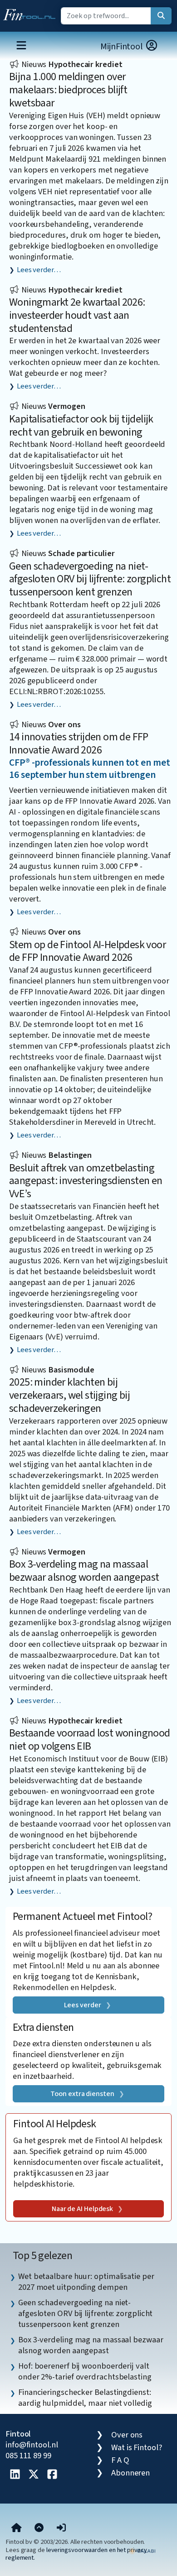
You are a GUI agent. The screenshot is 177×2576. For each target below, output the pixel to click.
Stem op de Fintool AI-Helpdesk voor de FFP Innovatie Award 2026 (87, 951)
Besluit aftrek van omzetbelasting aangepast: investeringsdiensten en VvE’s (86, 1181)
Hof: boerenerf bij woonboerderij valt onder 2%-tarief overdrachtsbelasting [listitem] (85, 2371)
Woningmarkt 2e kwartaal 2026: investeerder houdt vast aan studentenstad (77, 315)
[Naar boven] (39, 2528)
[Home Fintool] (32, 13)
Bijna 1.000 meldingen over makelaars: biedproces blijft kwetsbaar (68, 90)
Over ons (127, 2435)
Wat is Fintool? (137, 2447)
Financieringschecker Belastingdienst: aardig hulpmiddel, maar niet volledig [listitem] (85, 2398)
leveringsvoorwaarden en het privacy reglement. (76, 2554)
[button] (61, 2528)
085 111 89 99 (28, 2456)
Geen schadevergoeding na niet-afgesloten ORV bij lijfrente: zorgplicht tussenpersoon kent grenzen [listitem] (85, 2313)
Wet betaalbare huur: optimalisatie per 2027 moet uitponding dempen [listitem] (86, 2282)
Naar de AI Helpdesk (82, 2209)
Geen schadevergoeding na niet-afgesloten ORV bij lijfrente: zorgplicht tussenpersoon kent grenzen (90, 579)
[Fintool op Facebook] (52, 2475)
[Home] (17, 2528)
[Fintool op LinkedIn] (15, 2475)
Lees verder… (39, 270)
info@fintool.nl (32, 2445)
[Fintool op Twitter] (34, 2475)
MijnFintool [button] (123, 47)
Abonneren (130, 2473)
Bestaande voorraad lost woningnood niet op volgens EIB (90, 1740)
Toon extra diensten (82, 2094)
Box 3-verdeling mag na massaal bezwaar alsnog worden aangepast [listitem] (91, 2345)
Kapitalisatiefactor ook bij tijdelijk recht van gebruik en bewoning (81, 426)
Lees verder (83, 2005)
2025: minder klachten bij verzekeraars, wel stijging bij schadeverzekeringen (69, 1395)
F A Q (120, 2460)
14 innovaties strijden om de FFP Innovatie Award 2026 (79, 744)
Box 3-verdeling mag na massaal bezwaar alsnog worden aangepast (84, 1571)
